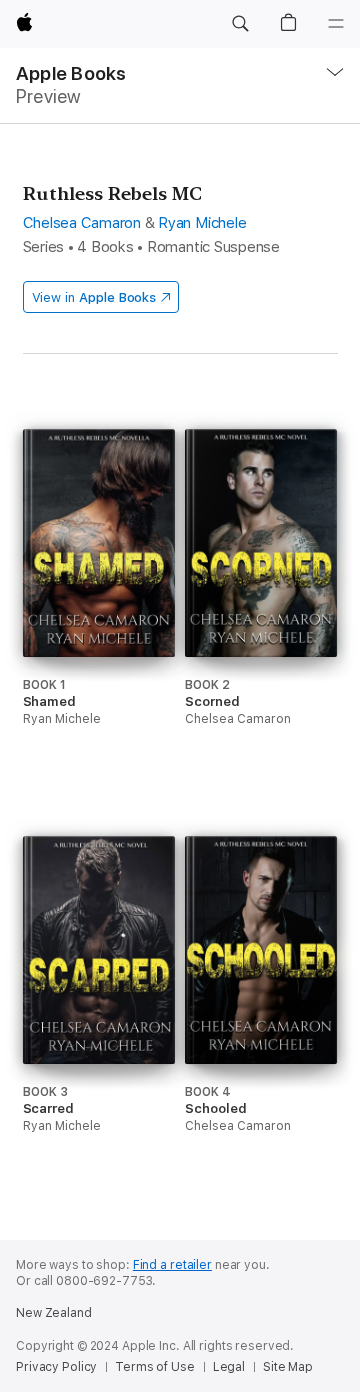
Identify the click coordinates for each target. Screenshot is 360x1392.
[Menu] (336, 24)
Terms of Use (155, 1367)
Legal (229, 1367)
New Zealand (54, 1313)
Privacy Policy (56, 1367)
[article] (99, 615)
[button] (240, 24)
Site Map (288, 1367)
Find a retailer (172, 1265)
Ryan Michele (202, 223)
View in (94, 297)
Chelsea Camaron (82, 223)
